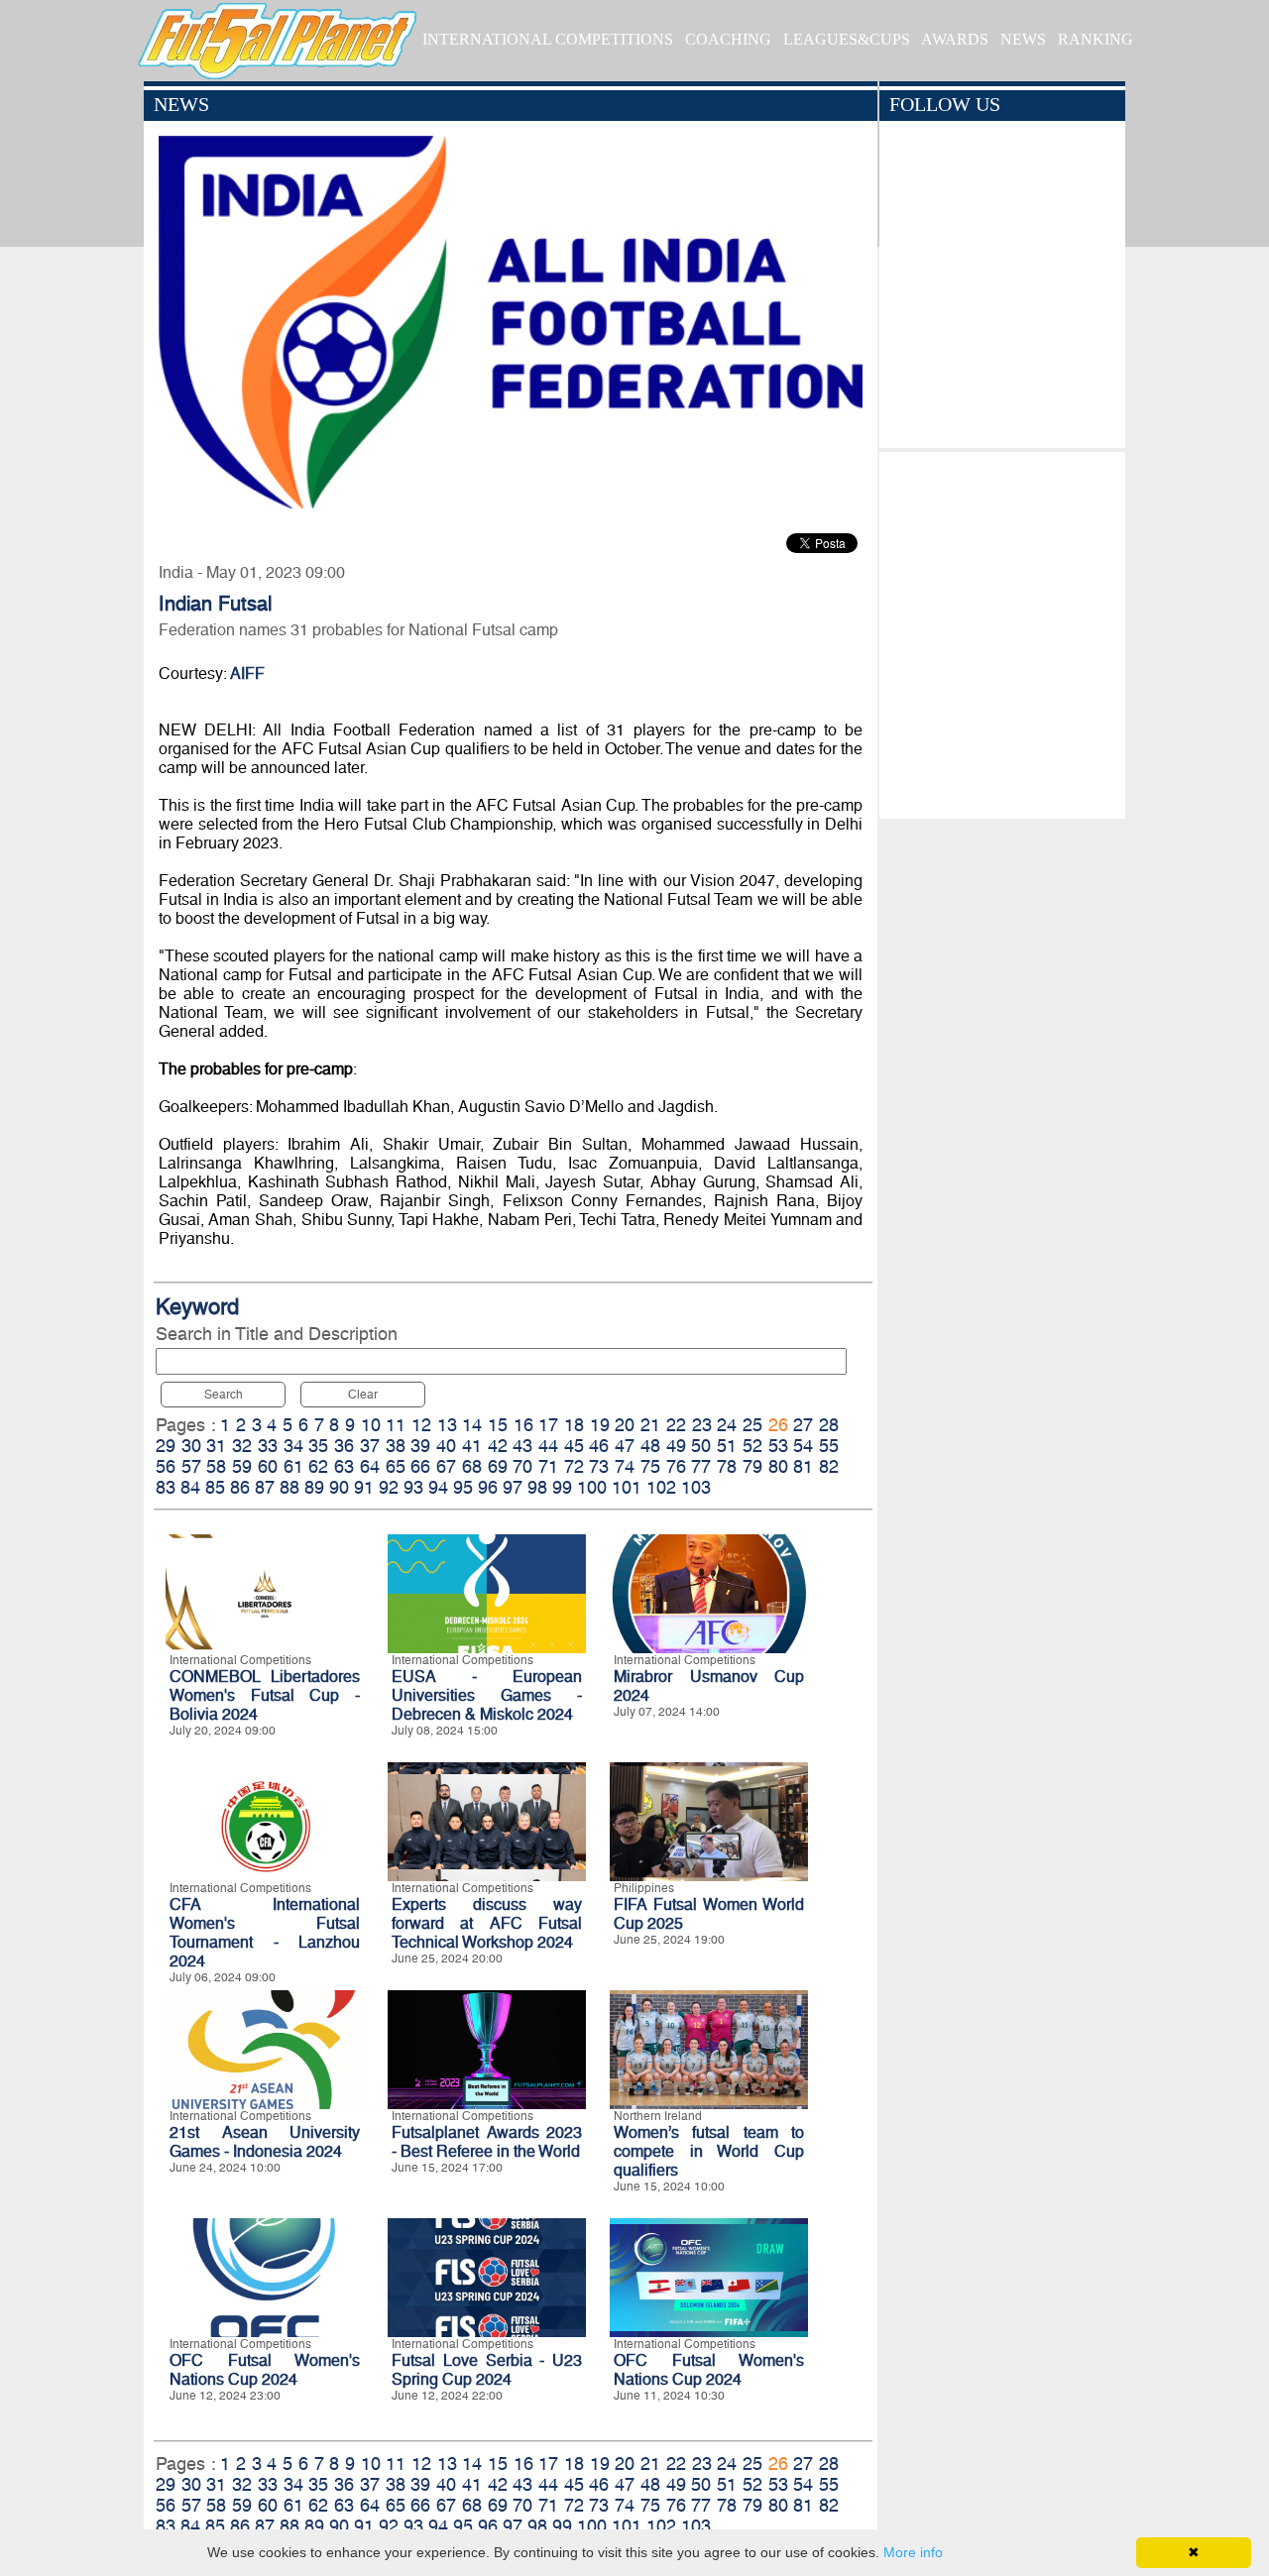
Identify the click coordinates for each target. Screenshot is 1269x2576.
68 (472, 1466)
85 (215, 1487)
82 (829, 1466)
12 (421, 1425)
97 (513, 1487)
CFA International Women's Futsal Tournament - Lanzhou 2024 (265, 1933)
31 (216, 1446)
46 (599, 1446)
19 (600, 1425)
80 (778, 1466)
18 (574, 1425)
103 (696, 1487)
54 (803, 1446)
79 (752, 1466)
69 (498, 1466)
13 (447, 1425)
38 (396, 1446)
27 (803, 1425)
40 (446, 1446)
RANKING (1096, 39)
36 (344, 1446)
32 (242, 1446)
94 (438, 1487)
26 (778, 1425)
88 (289, 1487)
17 (548, 1425)
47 (625, 1446)
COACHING (728, 39)
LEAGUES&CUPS (847, 39)
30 (191, 1446)
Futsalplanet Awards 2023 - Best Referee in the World (487, 2142)
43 (522, 1446)
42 (498, 1446)
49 (676, 1446)
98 (537, 1487)
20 (625, 1425)
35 (318, 1446)
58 (216, 1466)
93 (413, 1487)
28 (829, 1425)
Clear (363, 1395)
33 (268, 1446)
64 (370, 1466)
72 (574, 1466)
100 (592, 1487)
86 (240, 1487)
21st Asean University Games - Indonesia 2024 (265, 2142)
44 (548, 1446)
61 (293, 1466)
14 (472, 1425)
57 (191, 1466)
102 (661, 1487)
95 (463, 1487)
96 (488, 1487)
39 (420, 1446)
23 (702, 1425)
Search (224, 1395)
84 (190, 1487)
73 (599, 1466)
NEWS (1023, 39)
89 (314, 1487)
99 (562, 1487)
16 (523, 1425)
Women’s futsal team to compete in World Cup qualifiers (709, 2151)
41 (472, 1446)
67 (446, 1466)
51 (727, 1446)
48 (650, 1446)
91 (364, 1487)
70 (522, 1466)
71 (548, 1466)
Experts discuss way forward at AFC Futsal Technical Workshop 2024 (487, 1923)
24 (727, 1425)
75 (650, 1466)
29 (166, 1446)
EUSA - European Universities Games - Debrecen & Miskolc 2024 (487, 1695)
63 (344, 1466)
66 (420, 1466)
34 (293, 1446)
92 (389, 1487)
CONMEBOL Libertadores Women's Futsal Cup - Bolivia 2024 (265, 1695)
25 (752, 1425)
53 (778, 1446)
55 (829, 1446)
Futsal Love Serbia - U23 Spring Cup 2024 (487, 2370)
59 (242, 1466)
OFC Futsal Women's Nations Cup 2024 (265, 2370)
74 (625, 1466)
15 (498, 1425)
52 (752, 1446)
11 (396, 1425)
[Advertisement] (1002, 630)
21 (650, 1425)
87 (265, 1487)
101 (627, 1487)
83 (166, 1487)
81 (803, 1466)
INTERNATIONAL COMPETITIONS (548, 39)
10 (371, 1425)
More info (913, 2552)
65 (396, 1466)
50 (701, 1446)
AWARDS (955, 39)
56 (166, 1466)
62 (318, 1466)
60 (268, 1466)
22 (676, 1425)
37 (370, 1446)
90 (339, 1487)
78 (727, 1466)
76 (676, 1466)
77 (701, 1466)
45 (574, 1446)
